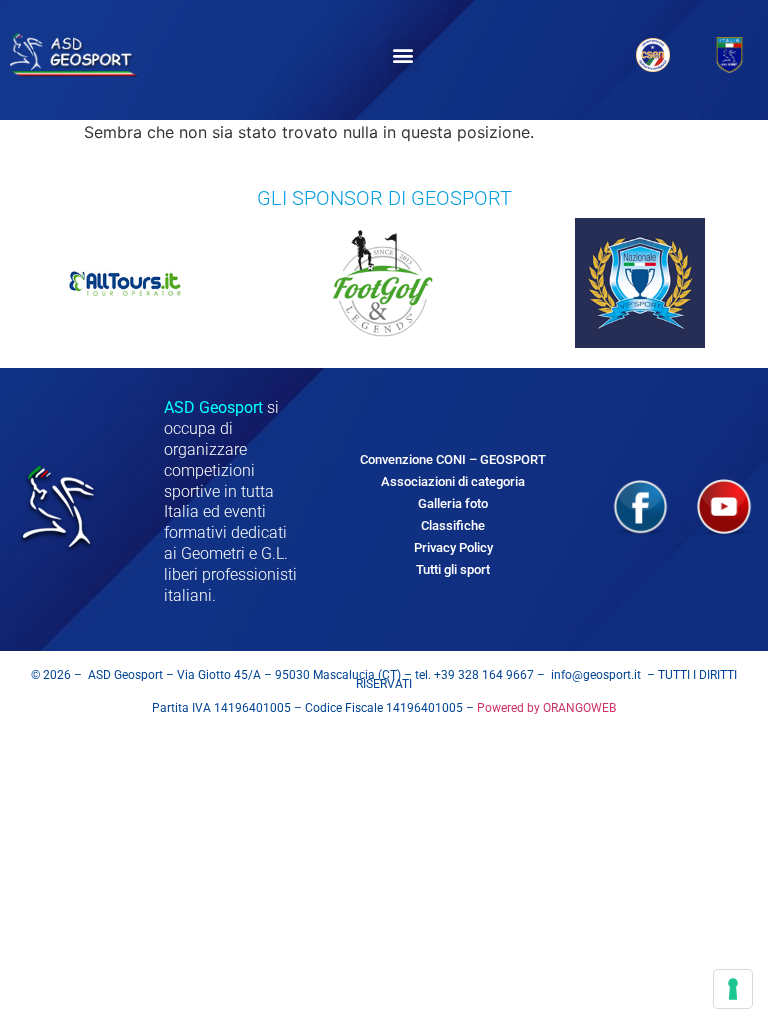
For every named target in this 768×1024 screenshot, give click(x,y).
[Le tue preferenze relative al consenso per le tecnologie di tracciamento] (733, 989)
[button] (403, 55)
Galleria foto (453, 503)
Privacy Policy (453, 547)
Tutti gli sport (453, 569)
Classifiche (453, 525)
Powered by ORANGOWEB (545, 708)
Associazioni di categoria (453, 481)
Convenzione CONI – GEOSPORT (453, 459)
